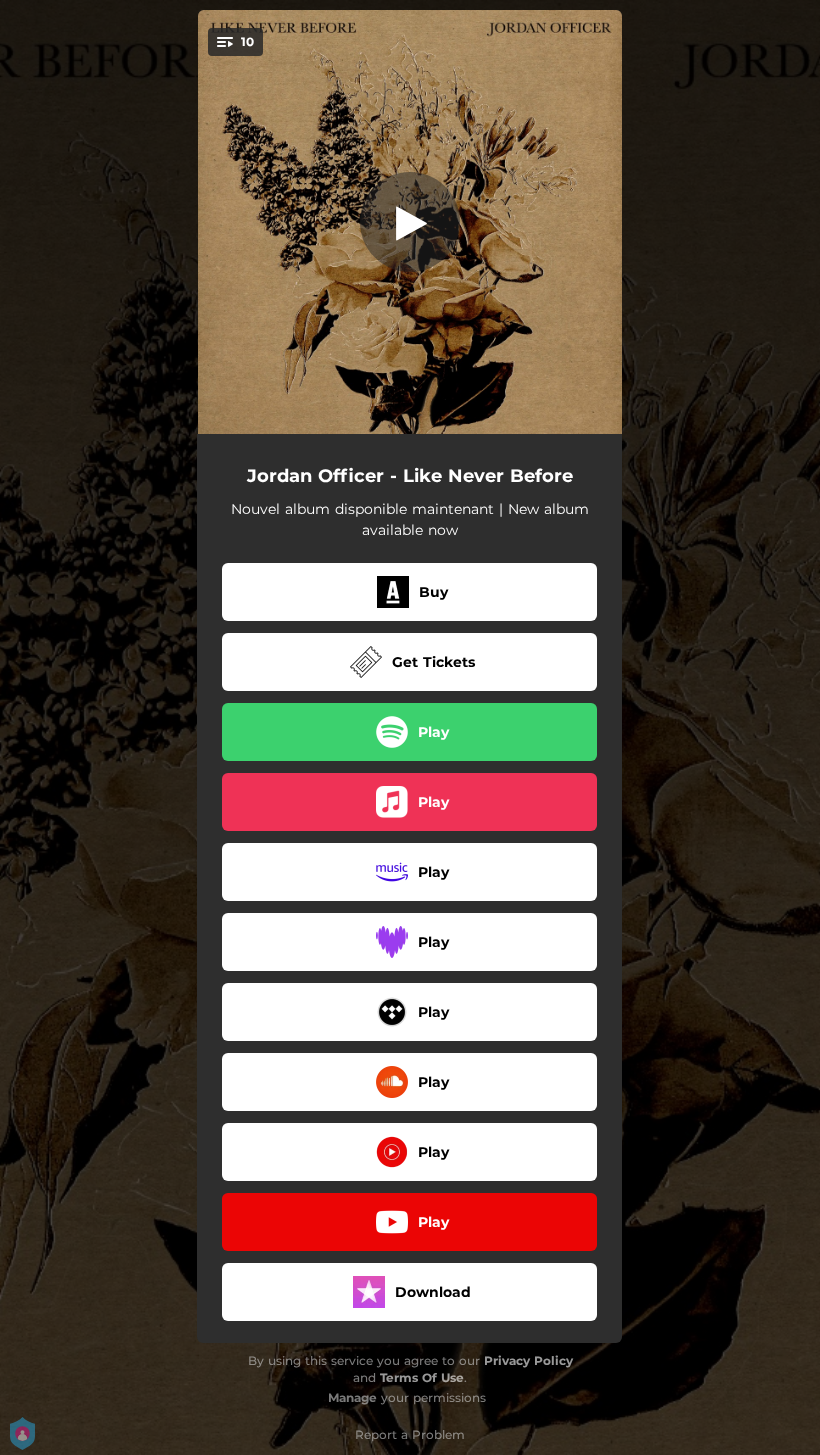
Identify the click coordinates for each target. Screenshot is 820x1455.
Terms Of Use (422, 1377)
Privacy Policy (528, 1360)
